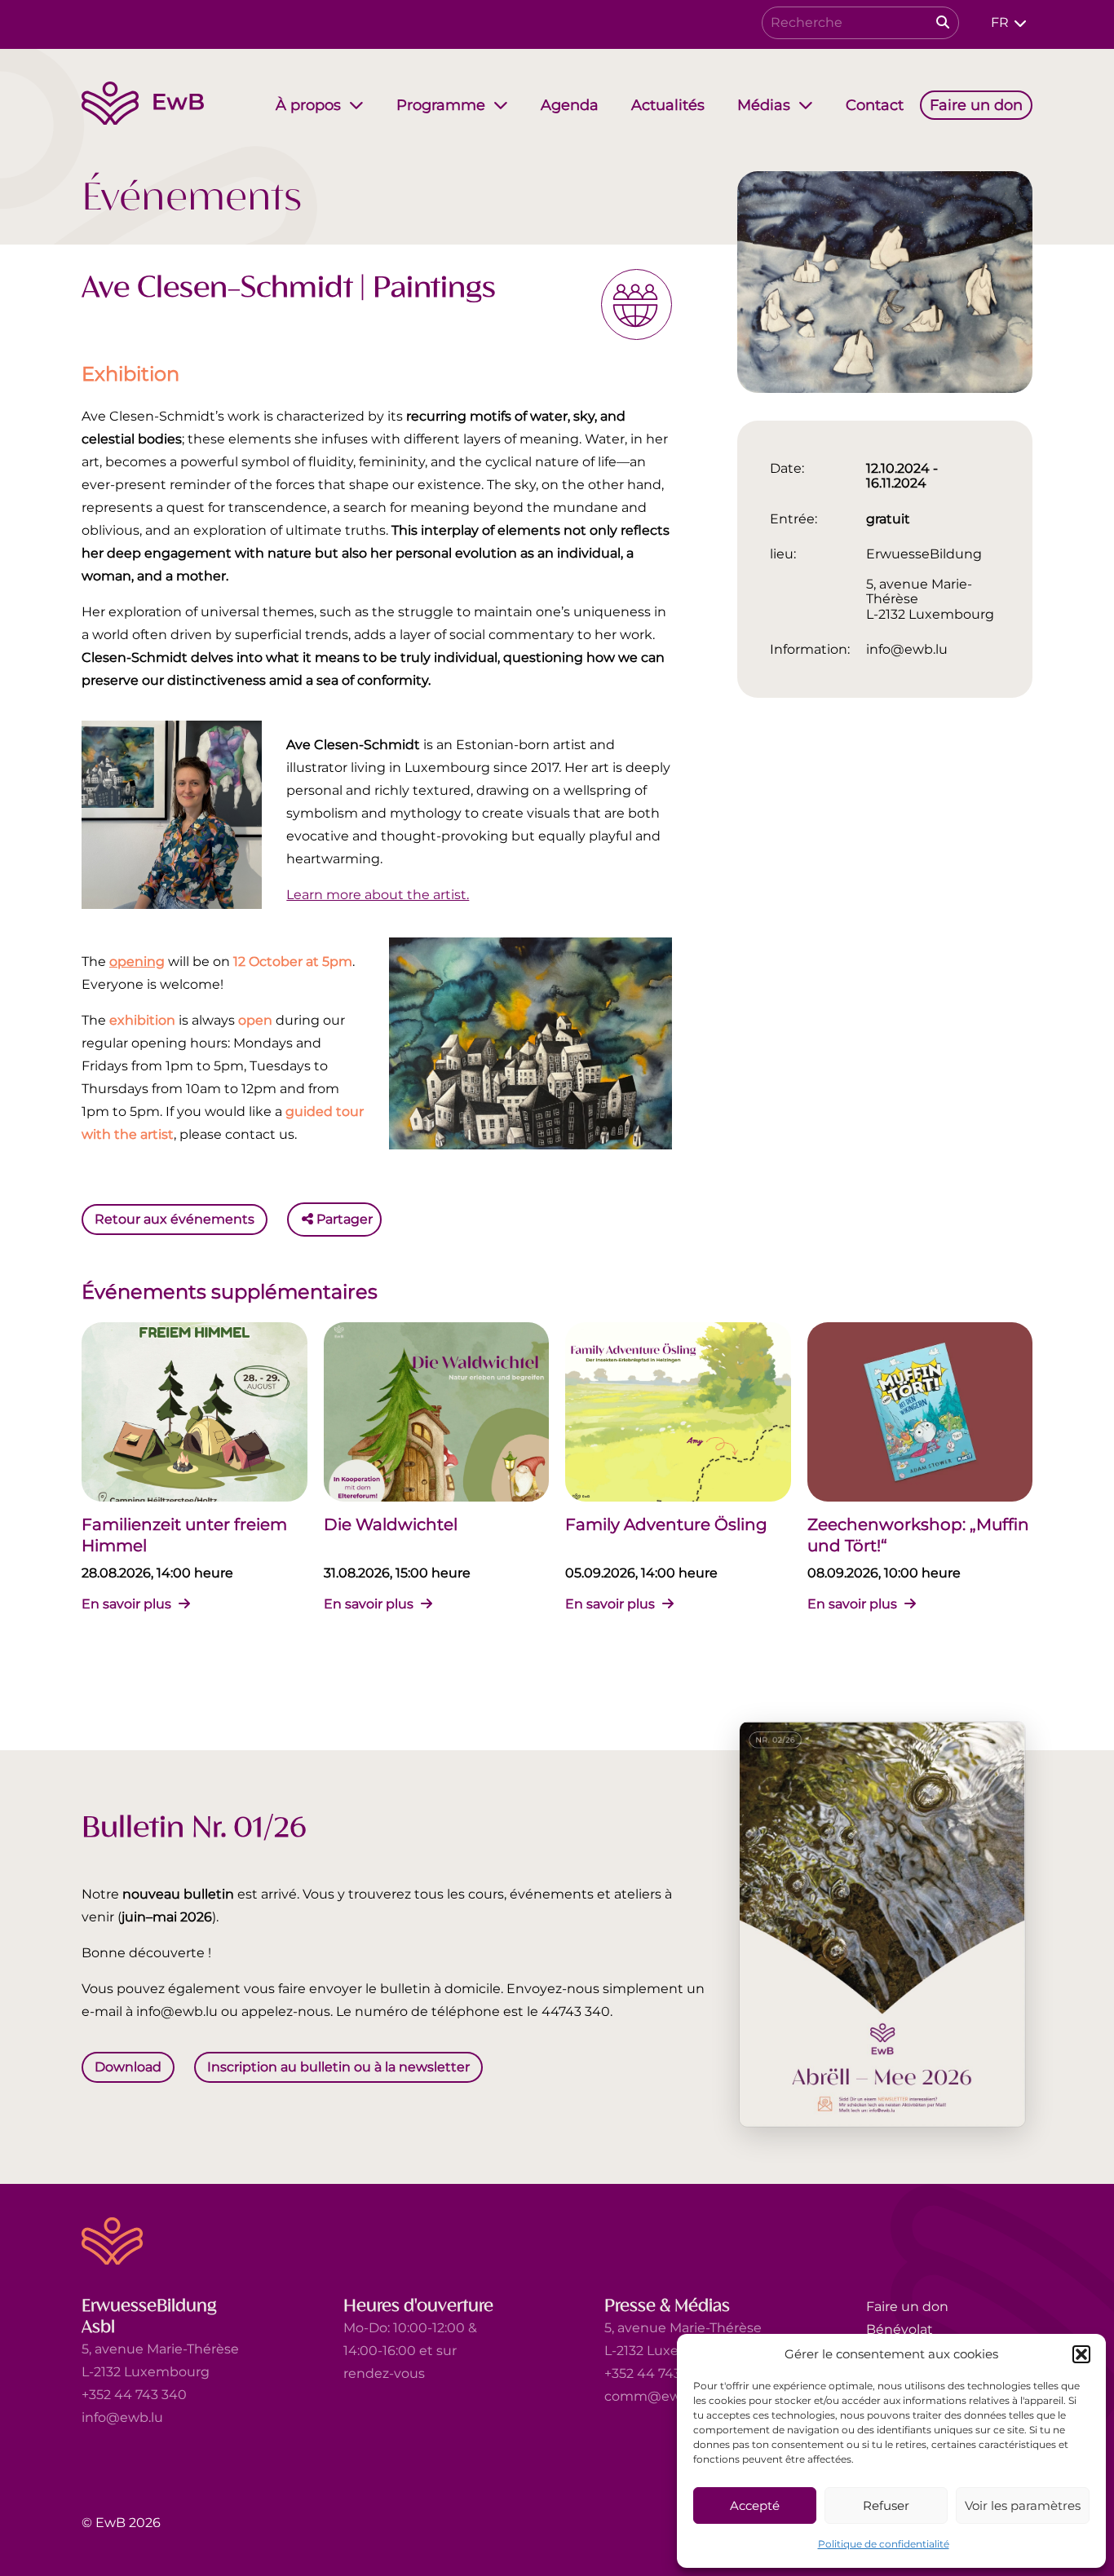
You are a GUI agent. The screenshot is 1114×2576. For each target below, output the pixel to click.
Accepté (755, 2505)
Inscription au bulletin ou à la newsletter (338, 2066)
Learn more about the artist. (378, 895)
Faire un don (907, 2307)
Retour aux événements (175, 1219)
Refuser (886, 2505)
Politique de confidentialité (884, 2544)
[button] (1081, 2354)
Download (128, 2066)
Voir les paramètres (1023, 2505)
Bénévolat (900, 2329)
